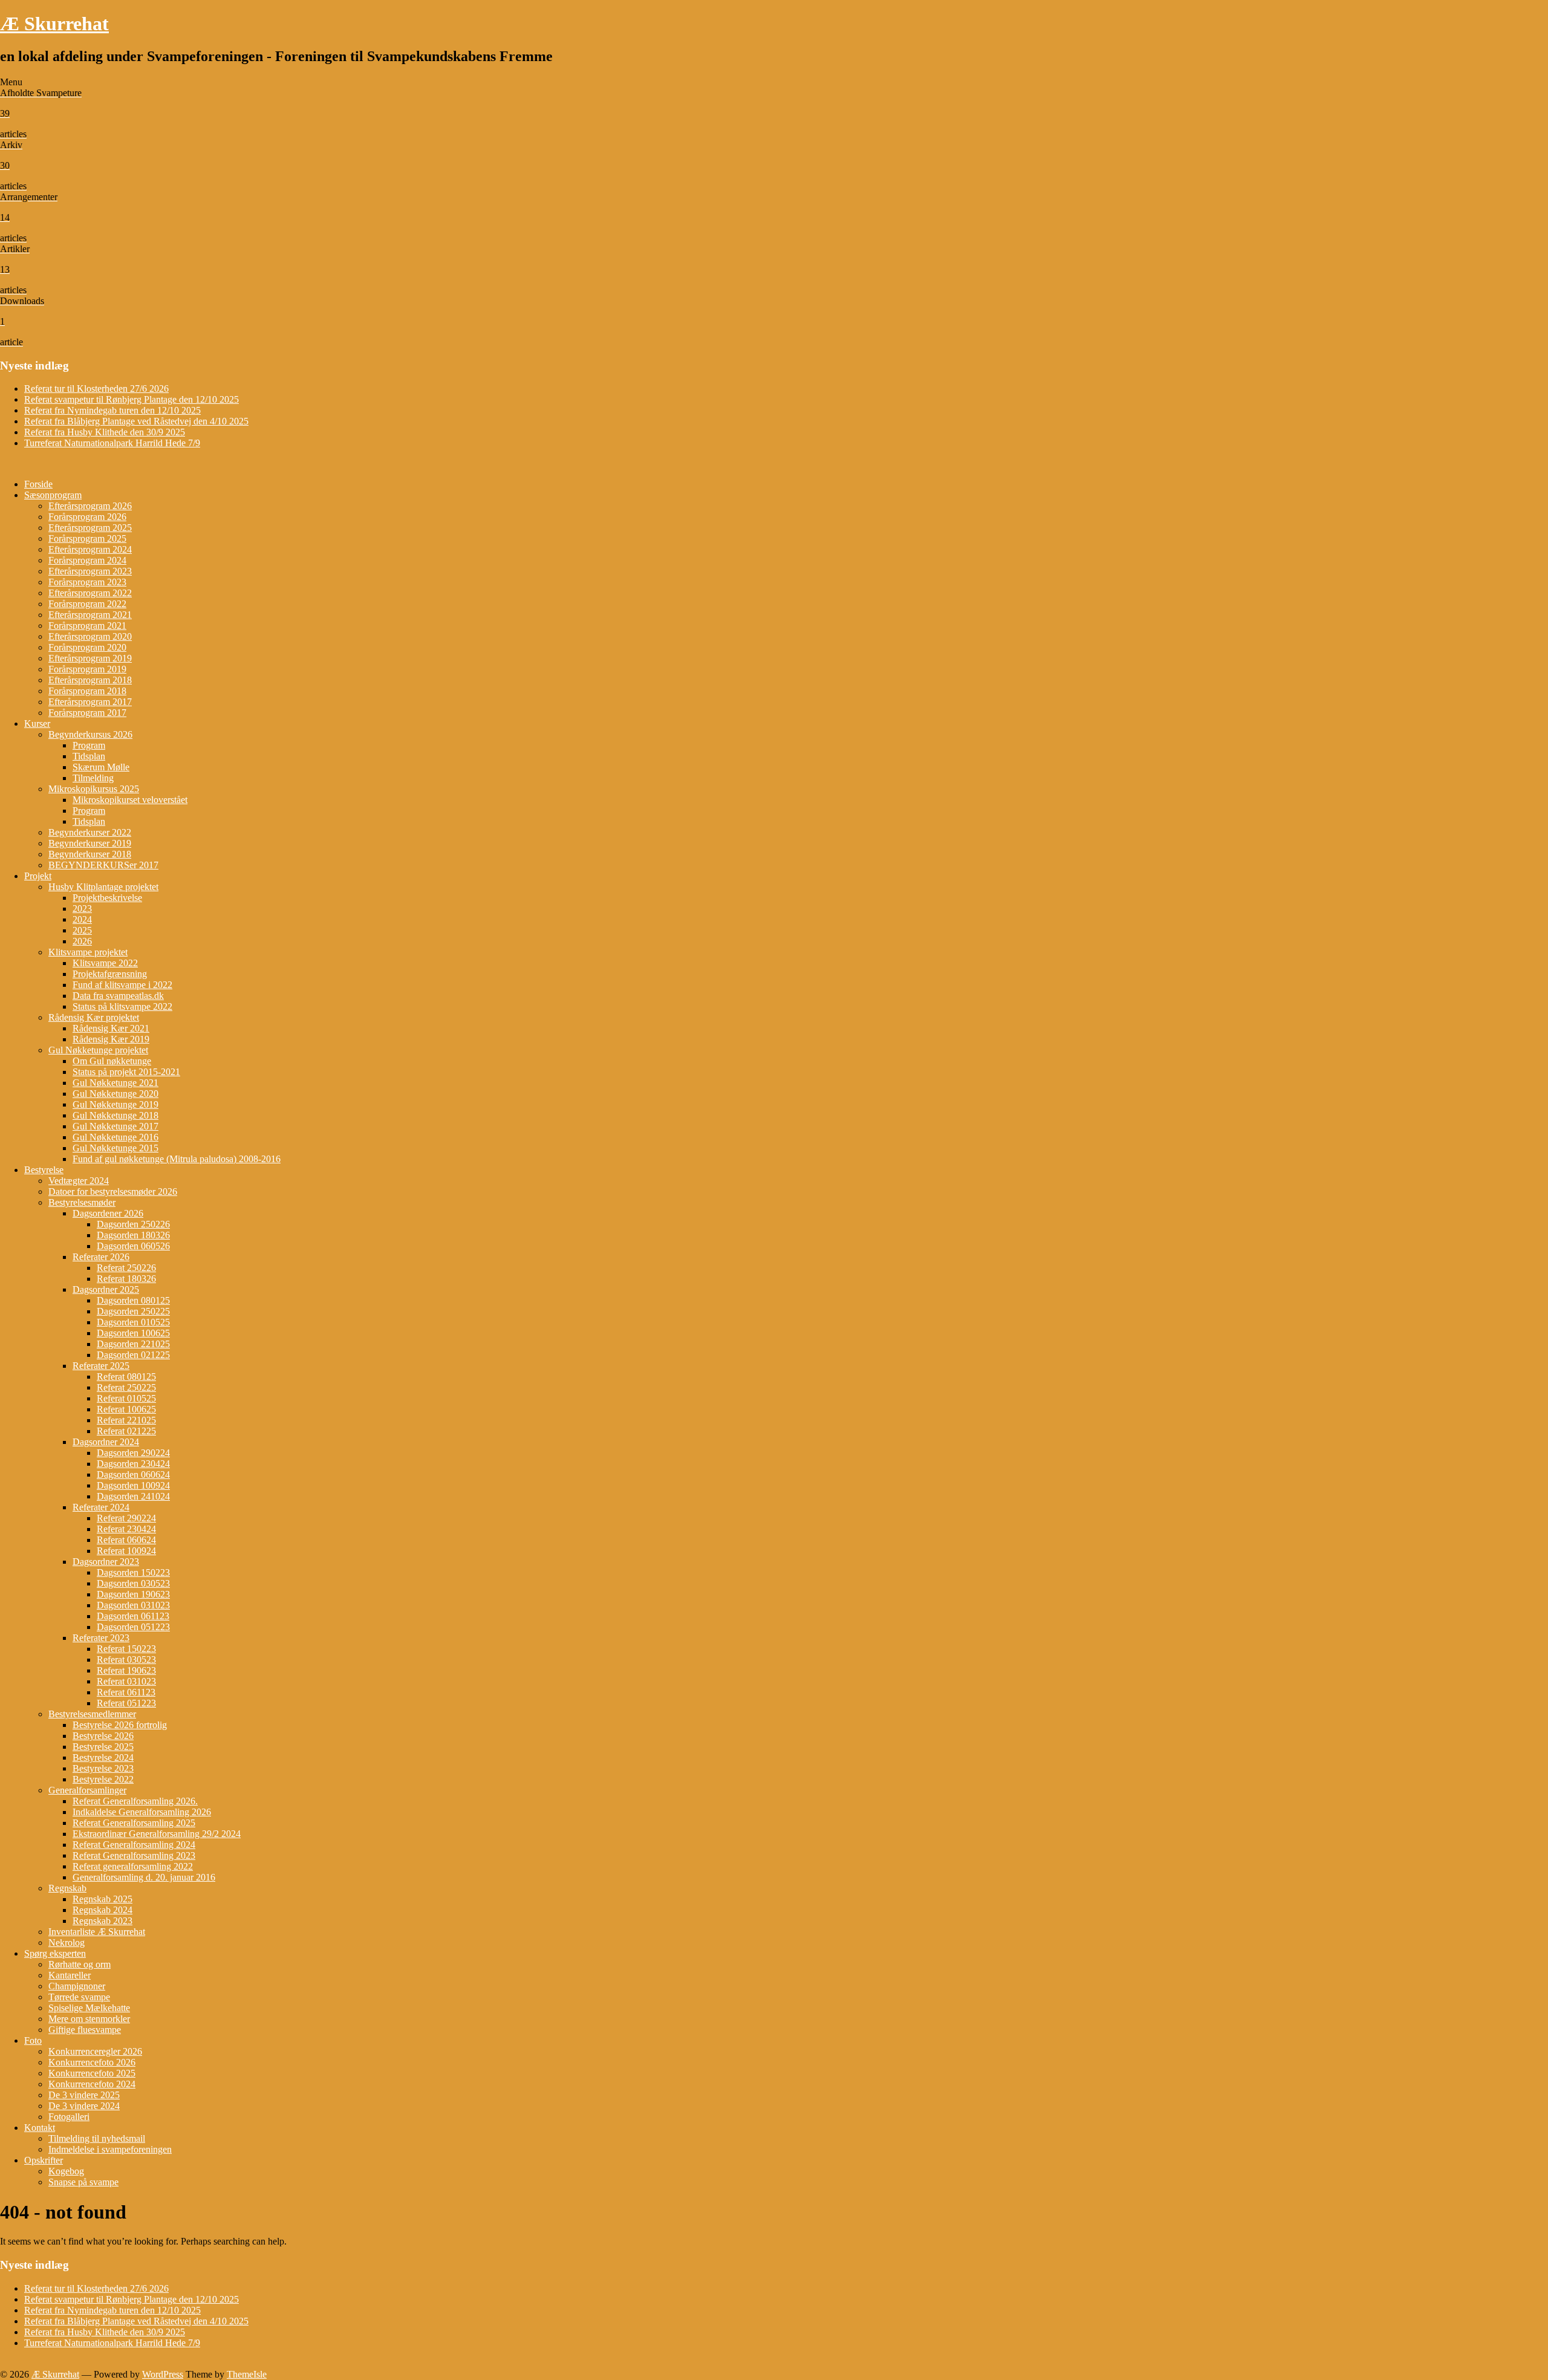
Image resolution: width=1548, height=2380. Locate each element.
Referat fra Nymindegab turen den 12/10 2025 (112, 410)
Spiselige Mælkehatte (89, 2008)
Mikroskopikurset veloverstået (130, 800)
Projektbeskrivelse (107, 898)
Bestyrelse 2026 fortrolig (120, 1725)
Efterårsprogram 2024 (90, 549)
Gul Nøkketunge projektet (98, 1050)
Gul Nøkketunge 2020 (115, 1094)
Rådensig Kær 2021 (111, 1028)
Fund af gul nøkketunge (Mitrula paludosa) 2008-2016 (177, 1159)
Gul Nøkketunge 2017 (115, 1126)
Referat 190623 (126, 1670)
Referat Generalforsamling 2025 (134, 1823)
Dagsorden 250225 (133, 1311)
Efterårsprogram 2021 (90, 615)
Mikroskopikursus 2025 (94, 789)
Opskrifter (44, 2160)
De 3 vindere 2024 (84, 2106)
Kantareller (70, 1975)
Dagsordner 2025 (106, 1289)
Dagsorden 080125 (133, 1300)
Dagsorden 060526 (133, 1246)
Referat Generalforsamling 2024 (134, 1845)
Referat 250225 (126, 1387)
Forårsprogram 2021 (87, 626)
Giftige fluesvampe (85, 2030)
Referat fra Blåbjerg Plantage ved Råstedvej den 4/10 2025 (136, 421)
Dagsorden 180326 (133, 1235)
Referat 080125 (126, 1377)
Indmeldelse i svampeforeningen (110, 2149)
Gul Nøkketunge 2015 (115, 1148)
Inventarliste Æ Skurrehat (97, 1932)
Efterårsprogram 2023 (90, 571)
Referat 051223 (126, 1703)
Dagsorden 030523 (133, 1583)
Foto (33, 2040)
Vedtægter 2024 (79, 1181)
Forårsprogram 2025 (87, 538)
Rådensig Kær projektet (94, 1017)
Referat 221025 (126, 1420)
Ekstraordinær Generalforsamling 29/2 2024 (157, 1834)
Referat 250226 (126, 1268)
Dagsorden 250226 (133, 1224)
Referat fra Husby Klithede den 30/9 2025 (105, 432)
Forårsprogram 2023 (87, 582)
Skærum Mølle (101, 767)
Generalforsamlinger (87, 1790)
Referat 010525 (126, 1398)
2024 (82, 919)
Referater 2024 (101, 1507)
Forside (38, 484)
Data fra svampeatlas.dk (118, 996)
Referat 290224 (126, 1518)
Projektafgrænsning (110, 974)
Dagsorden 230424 (133, 1464)
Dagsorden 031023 (133, 1605)
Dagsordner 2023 (106, 1562)
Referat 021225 (126, 1431)
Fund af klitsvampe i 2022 (122, 985)
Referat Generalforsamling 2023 (134, 1855)
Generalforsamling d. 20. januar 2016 (144, 1877)
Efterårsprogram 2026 (90, 506)
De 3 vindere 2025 (84, 2095)
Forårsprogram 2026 (87, 517)
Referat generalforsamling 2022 (133, 1866)
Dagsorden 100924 (133, 1485)
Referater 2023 (101, 1638)
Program (89, 745)
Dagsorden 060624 (133, 1474)
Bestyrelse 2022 (103, 1779)
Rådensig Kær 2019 (111, 1039)
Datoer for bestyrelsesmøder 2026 (113, 1192)
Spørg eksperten (55, 1953)
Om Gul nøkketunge (112, 1061)
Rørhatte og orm (80, 1964)
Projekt (38, 876)
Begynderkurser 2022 (90, 832)
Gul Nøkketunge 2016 (115, 1137)
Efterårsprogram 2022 (90, 593)
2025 (82, 930)
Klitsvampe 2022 (105, 963)
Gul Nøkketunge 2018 (115, 1115)
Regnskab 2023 (102, 1921)
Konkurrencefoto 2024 (92, 2084)
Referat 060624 (126, 1540)
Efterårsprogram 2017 (90, 702)
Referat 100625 (126, 1409)
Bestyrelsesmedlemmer (92, 1714)
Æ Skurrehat (54, 24)
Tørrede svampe (79, 1997)
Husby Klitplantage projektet (103, 887)
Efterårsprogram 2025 (90, 528)
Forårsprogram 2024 (87, 560)
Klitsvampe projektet (88, 952)
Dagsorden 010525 (133, 1322)
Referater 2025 (101, 1366)
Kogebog (66, 2171)
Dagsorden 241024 (133, 1496)
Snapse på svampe (83, 2182)
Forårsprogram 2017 (87, 713)
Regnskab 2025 (102, 1899)
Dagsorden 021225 (133, 1355)
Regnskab (67, 1888)
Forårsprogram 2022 (87, 604)
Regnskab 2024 (102, 1910)
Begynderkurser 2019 (90, 843)
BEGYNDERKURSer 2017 (103, 865)
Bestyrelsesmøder (82, 1202)
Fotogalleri (69, 2117)
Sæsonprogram (53, 495)
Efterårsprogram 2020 (90, 636)
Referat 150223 (126, 1649)
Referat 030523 (126, 1660)
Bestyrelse (44, 1170)
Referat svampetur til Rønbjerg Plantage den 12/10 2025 (132, 399)
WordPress (163, 2374)
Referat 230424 (126, 1529)
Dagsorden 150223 (133, 1572)
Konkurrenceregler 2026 (95, 2051)
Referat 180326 (126, 1279)
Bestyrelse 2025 (103, 1747)
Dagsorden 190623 (133, 1594)
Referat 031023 (126, 1681)
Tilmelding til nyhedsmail (97, 2138)
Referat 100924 (126, 1551)
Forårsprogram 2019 (87, 669)
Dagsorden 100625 (133, 1333)
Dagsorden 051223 (133, 1627)
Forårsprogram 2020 (87, 647)
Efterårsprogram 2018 (90, 680)
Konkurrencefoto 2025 (92, 2073)
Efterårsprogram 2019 (90, 658)
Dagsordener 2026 (108, 1213)
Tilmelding (93, 778)
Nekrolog (67, 1943)
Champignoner (77, 1986)
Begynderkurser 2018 (90, 854)
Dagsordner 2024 (106, 1442)
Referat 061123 (126, 1692)
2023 (82, 909)
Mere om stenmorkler (89, 2019)
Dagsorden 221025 (133, 1344)
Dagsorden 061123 (133, 1616)
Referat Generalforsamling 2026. (135, 1801)
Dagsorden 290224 (133, 1453)
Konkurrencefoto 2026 (92, 2062)
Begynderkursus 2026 (90, 734)
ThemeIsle (247, 2374)
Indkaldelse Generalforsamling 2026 (142, 1812)
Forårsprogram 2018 (87, 691)
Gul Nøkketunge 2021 (115, 1083)
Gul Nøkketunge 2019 (115, 1104)
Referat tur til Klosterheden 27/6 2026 (96, 389)
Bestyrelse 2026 (103, 1736)
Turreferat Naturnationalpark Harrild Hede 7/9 (112, 443)
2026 (82, 941)
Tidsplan (89, 756)
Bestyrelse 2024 (103, 1757)
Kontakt (40, 2128)
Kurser (37, 723)
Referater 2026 (101, 1257)
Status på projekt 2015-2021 (126, 1072)
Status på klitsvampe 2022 (122, 1006)
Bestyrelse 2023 (103, 1768)
